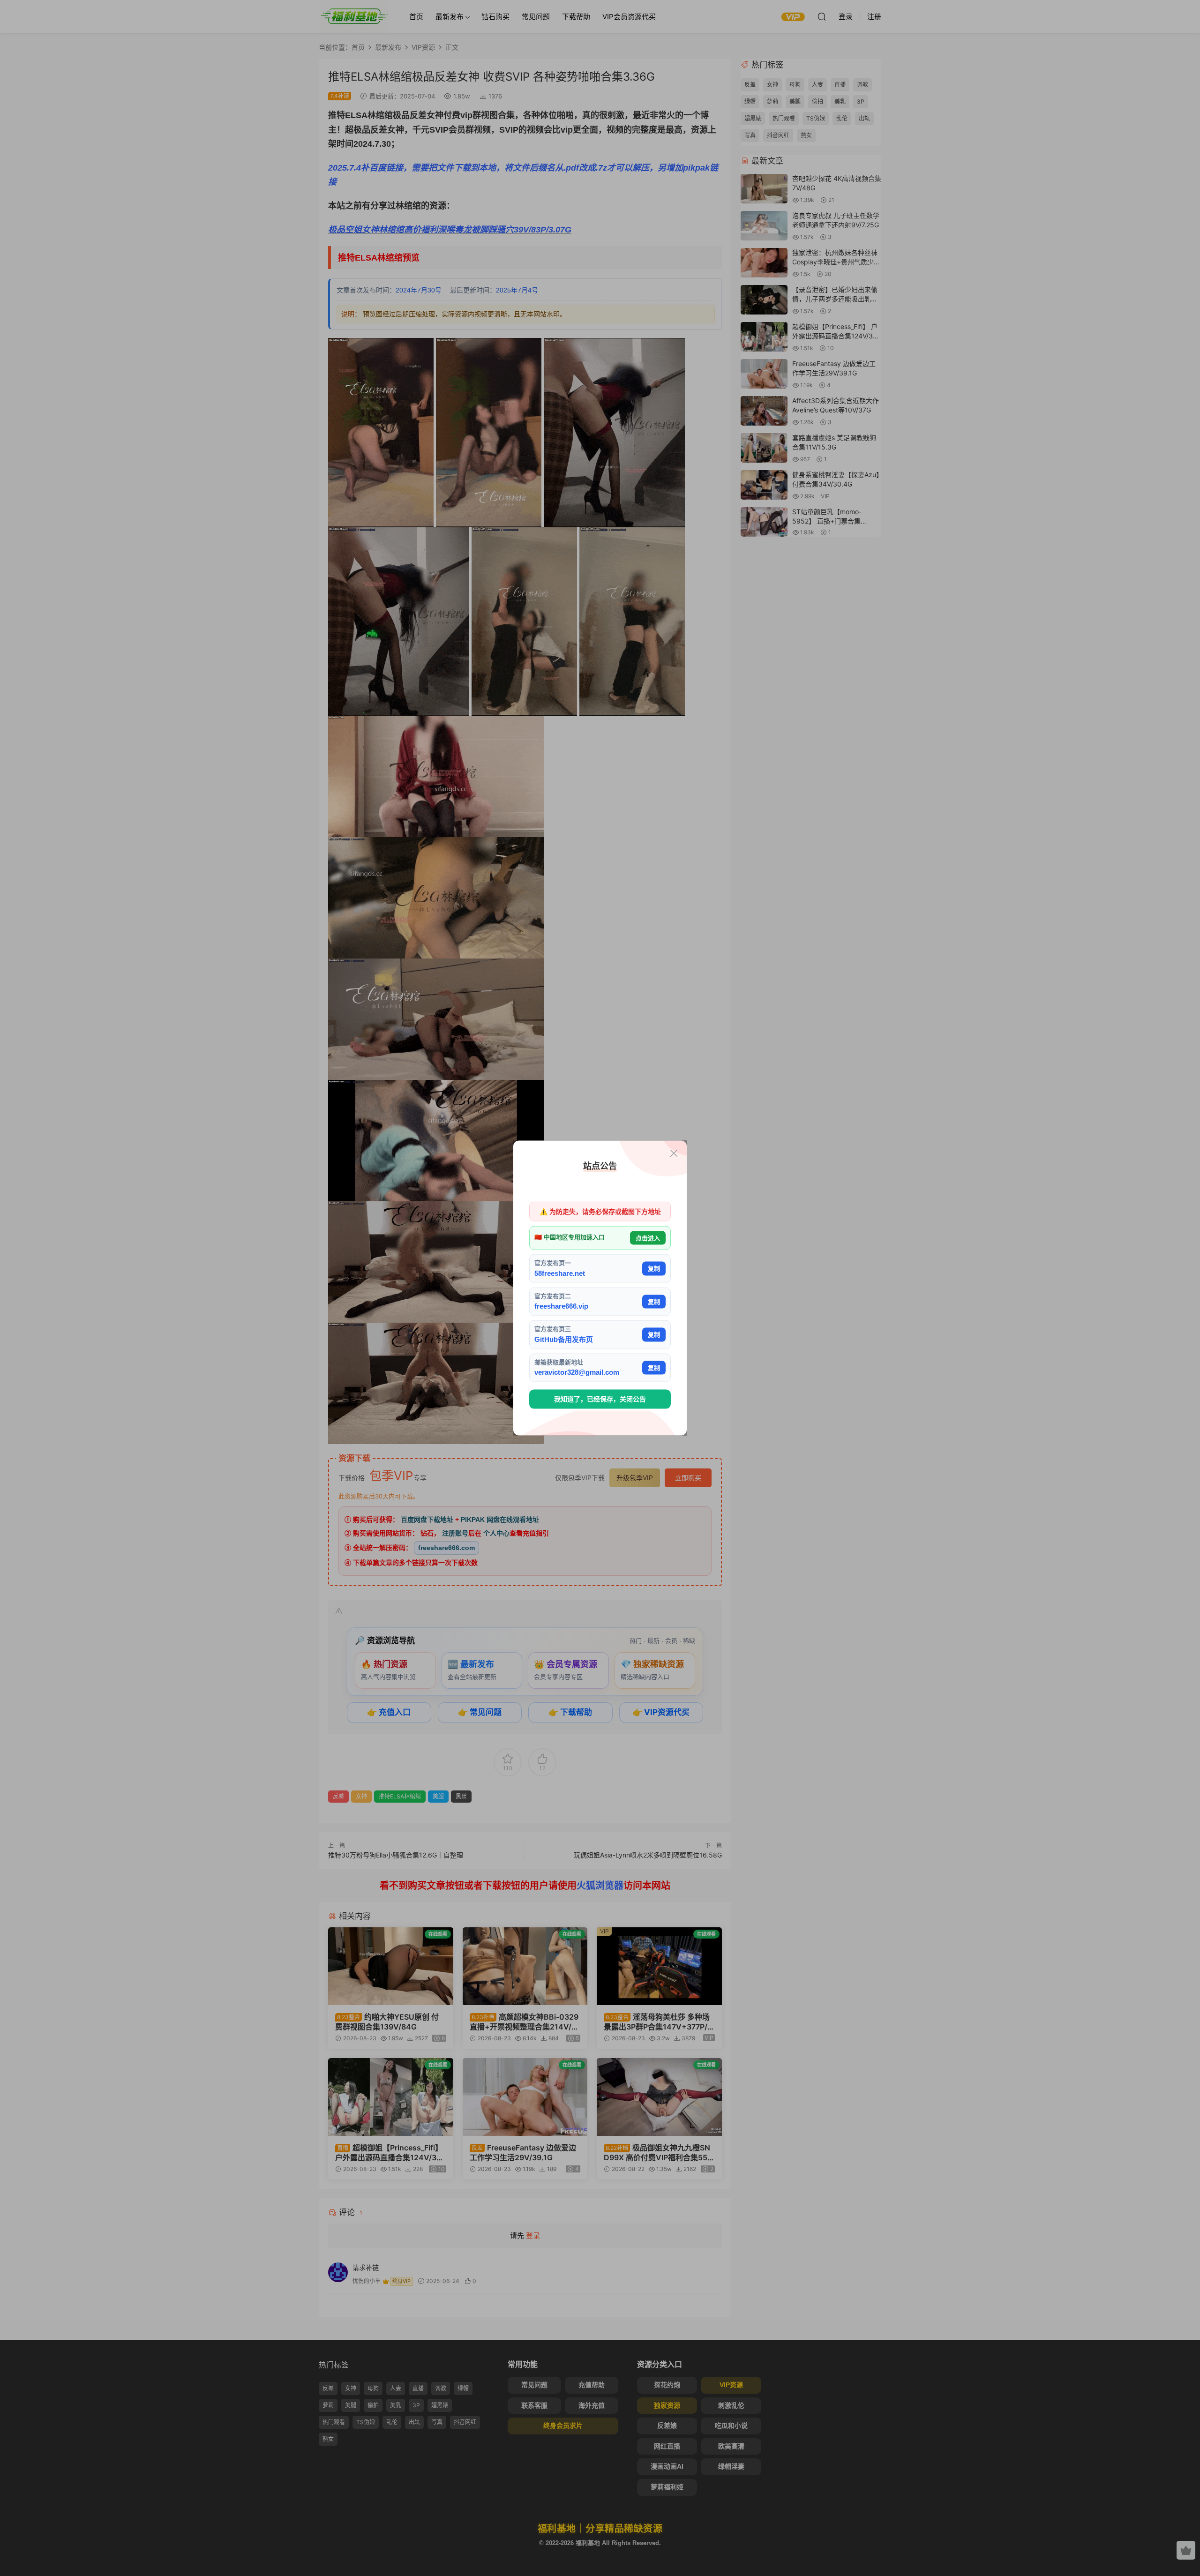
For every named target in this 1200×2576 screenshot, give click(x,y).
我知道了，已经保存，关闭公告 (600, 1399)
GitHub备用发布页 (564, 1339)
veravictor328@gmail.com (577, 1372)
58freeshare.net (560, 1273)
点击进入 (648, 1238)
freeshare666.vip (561, 1306)
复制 (654, 1269)
